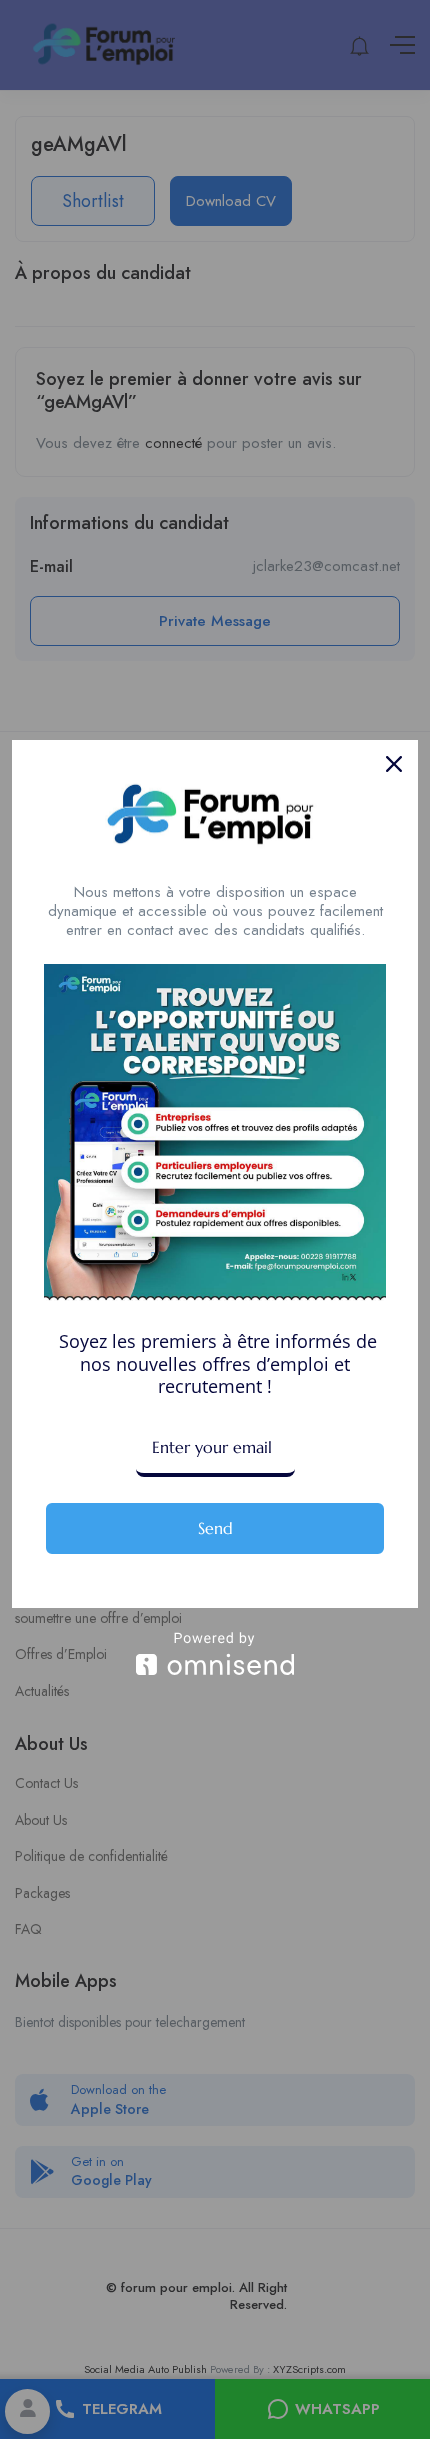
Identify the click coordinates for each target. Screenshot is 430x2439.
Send (215, 1528)
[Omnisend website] (215, 1653)
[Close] (394, 764)
